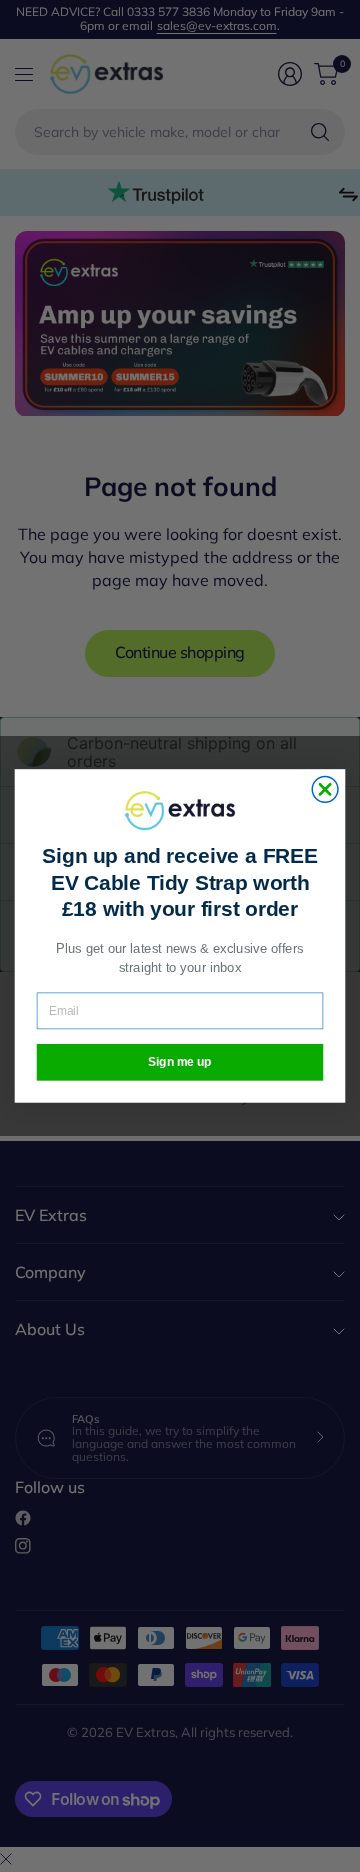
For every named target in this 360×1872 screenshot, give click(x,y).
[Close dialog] (325, 790)
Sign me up (179, 1062)
